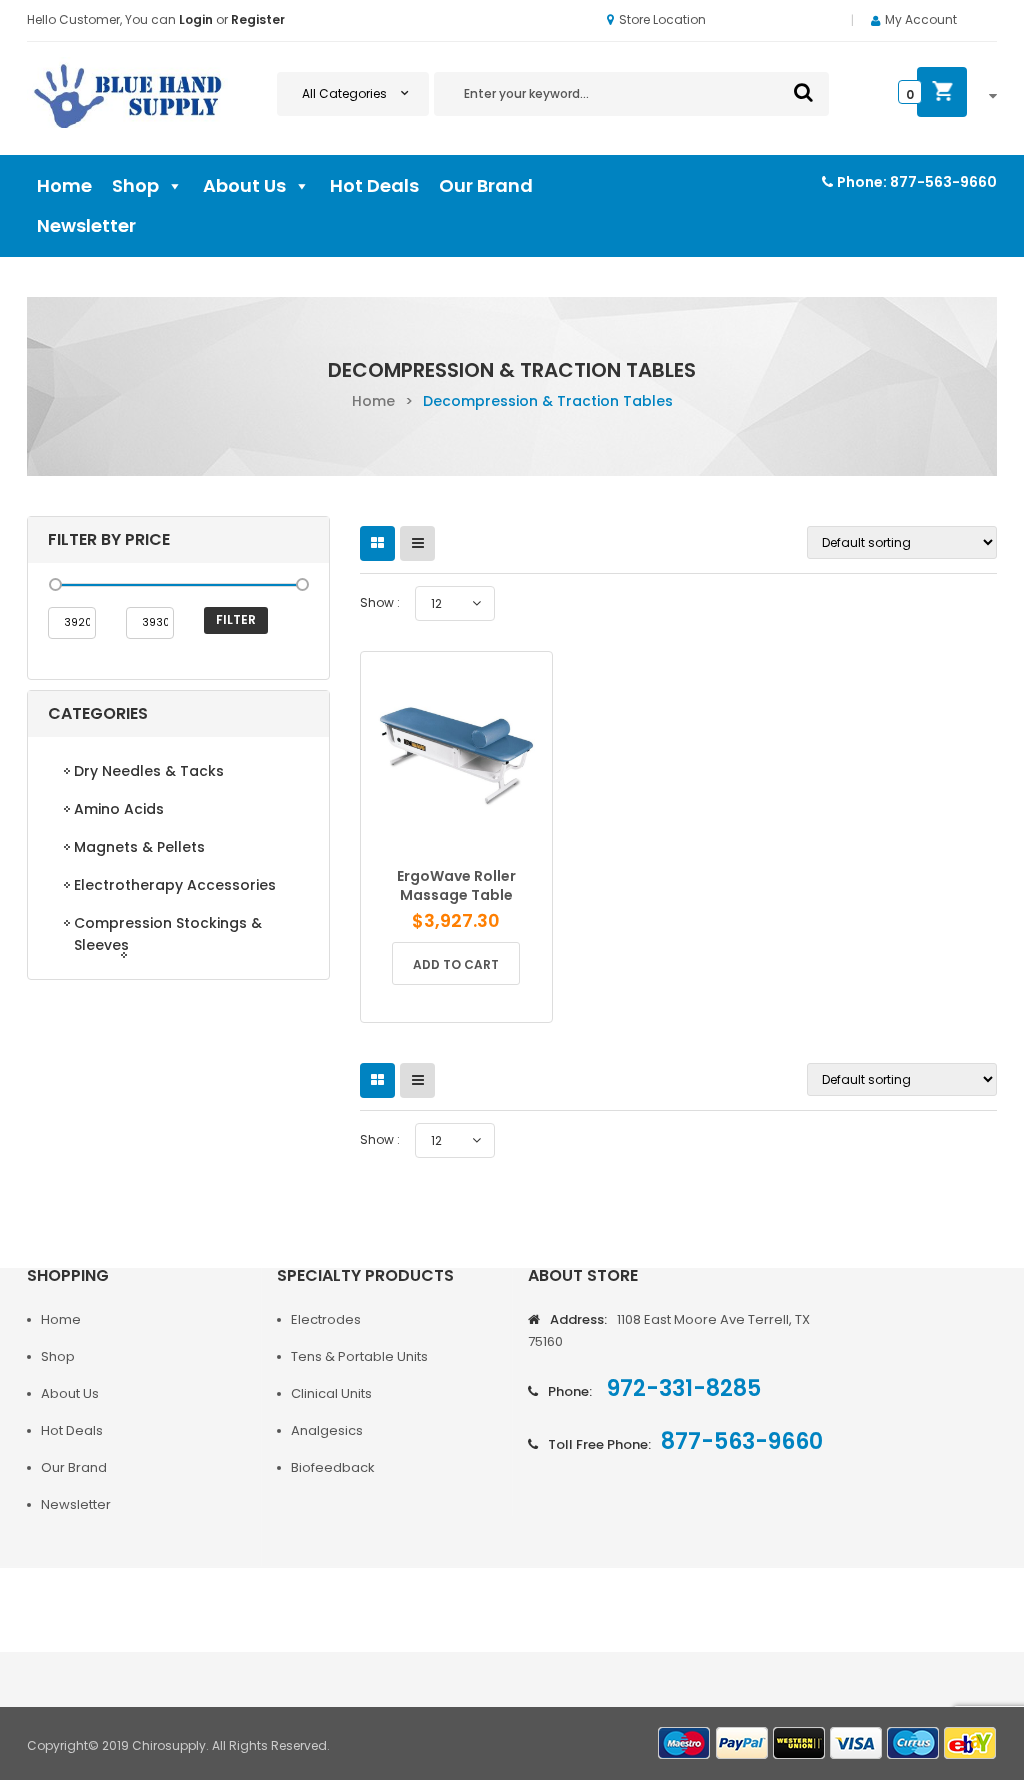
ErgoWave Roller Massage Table (456, 885)
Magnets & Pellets (139, 847)
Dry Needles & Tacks (149, 771)
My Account (921, 19)
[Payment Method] (685, 1743)
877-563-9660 (943, 182)
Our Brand (486, 185)
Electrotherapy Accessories (175, 885)
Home (64, 185)
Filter (236, 619)
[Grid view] (377, 543)
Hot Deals (374, 185)
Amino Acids (119, 809)
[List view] (417, 543)
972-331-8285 (681, 1388)
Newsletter (86, 225)
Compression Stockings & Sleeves (168, 934)
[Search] (803, 92)
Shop (135, 185)
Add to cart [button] (456, 964)
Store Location (662, 19)
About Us (244, 185)
